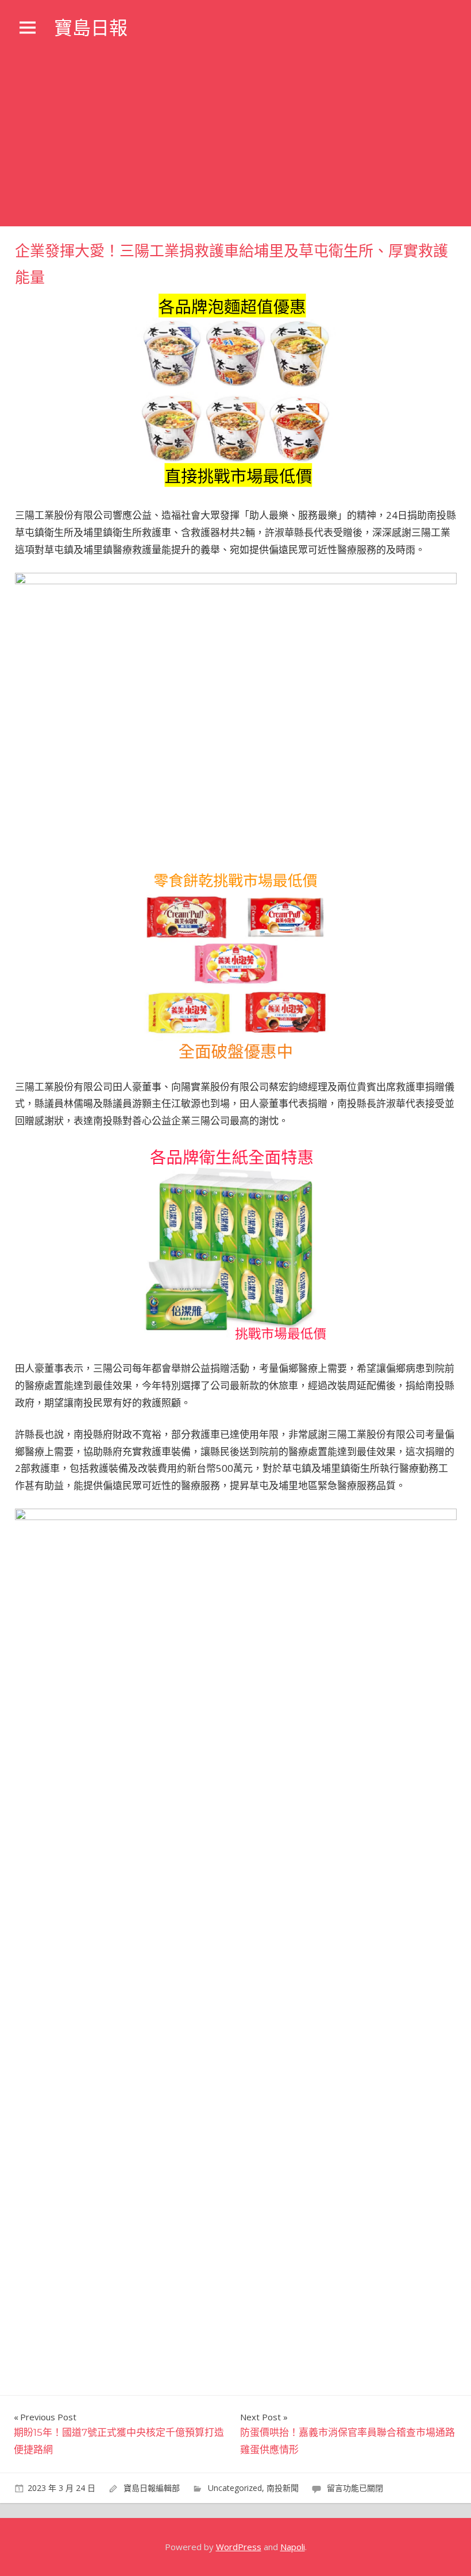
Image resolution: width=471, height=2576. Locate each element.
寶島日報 (91, 28)
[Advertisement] (235, 140)
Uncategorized (235, 2488)
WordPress (239, 2547)
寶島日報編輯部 (152, 2488)
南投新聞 (283, 2488)
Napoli (293, 2547)
